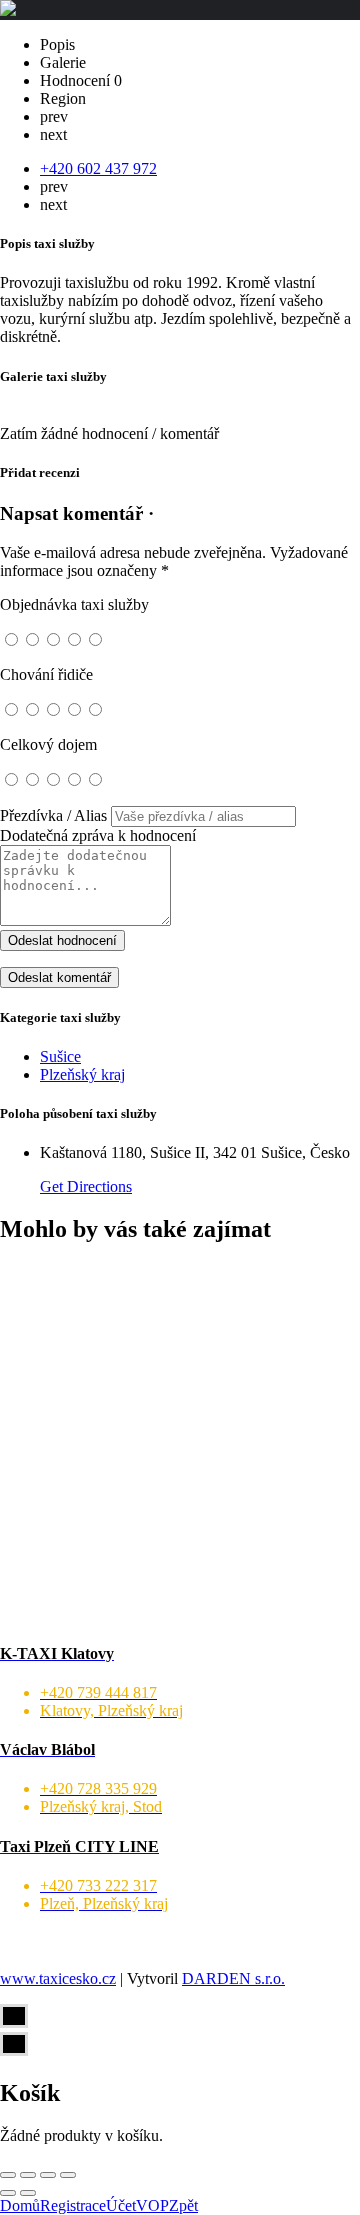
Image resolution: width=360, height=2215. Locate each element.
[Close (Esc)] (8, 2175)
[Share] (28, 2175)
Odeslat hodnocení (62, 940)
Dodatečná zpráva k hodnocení (98, 835)
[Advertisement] (180, 1443)
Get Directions (86, 1186)
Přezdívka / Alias (53, 815)
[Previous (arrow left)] (8, 2193)
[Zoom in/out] (68, 2175)
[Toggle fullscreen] (48, 2175)
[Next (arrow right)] (28, 2193)
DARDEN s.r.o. (233, 1978)
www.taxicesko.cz (58, 1978)
